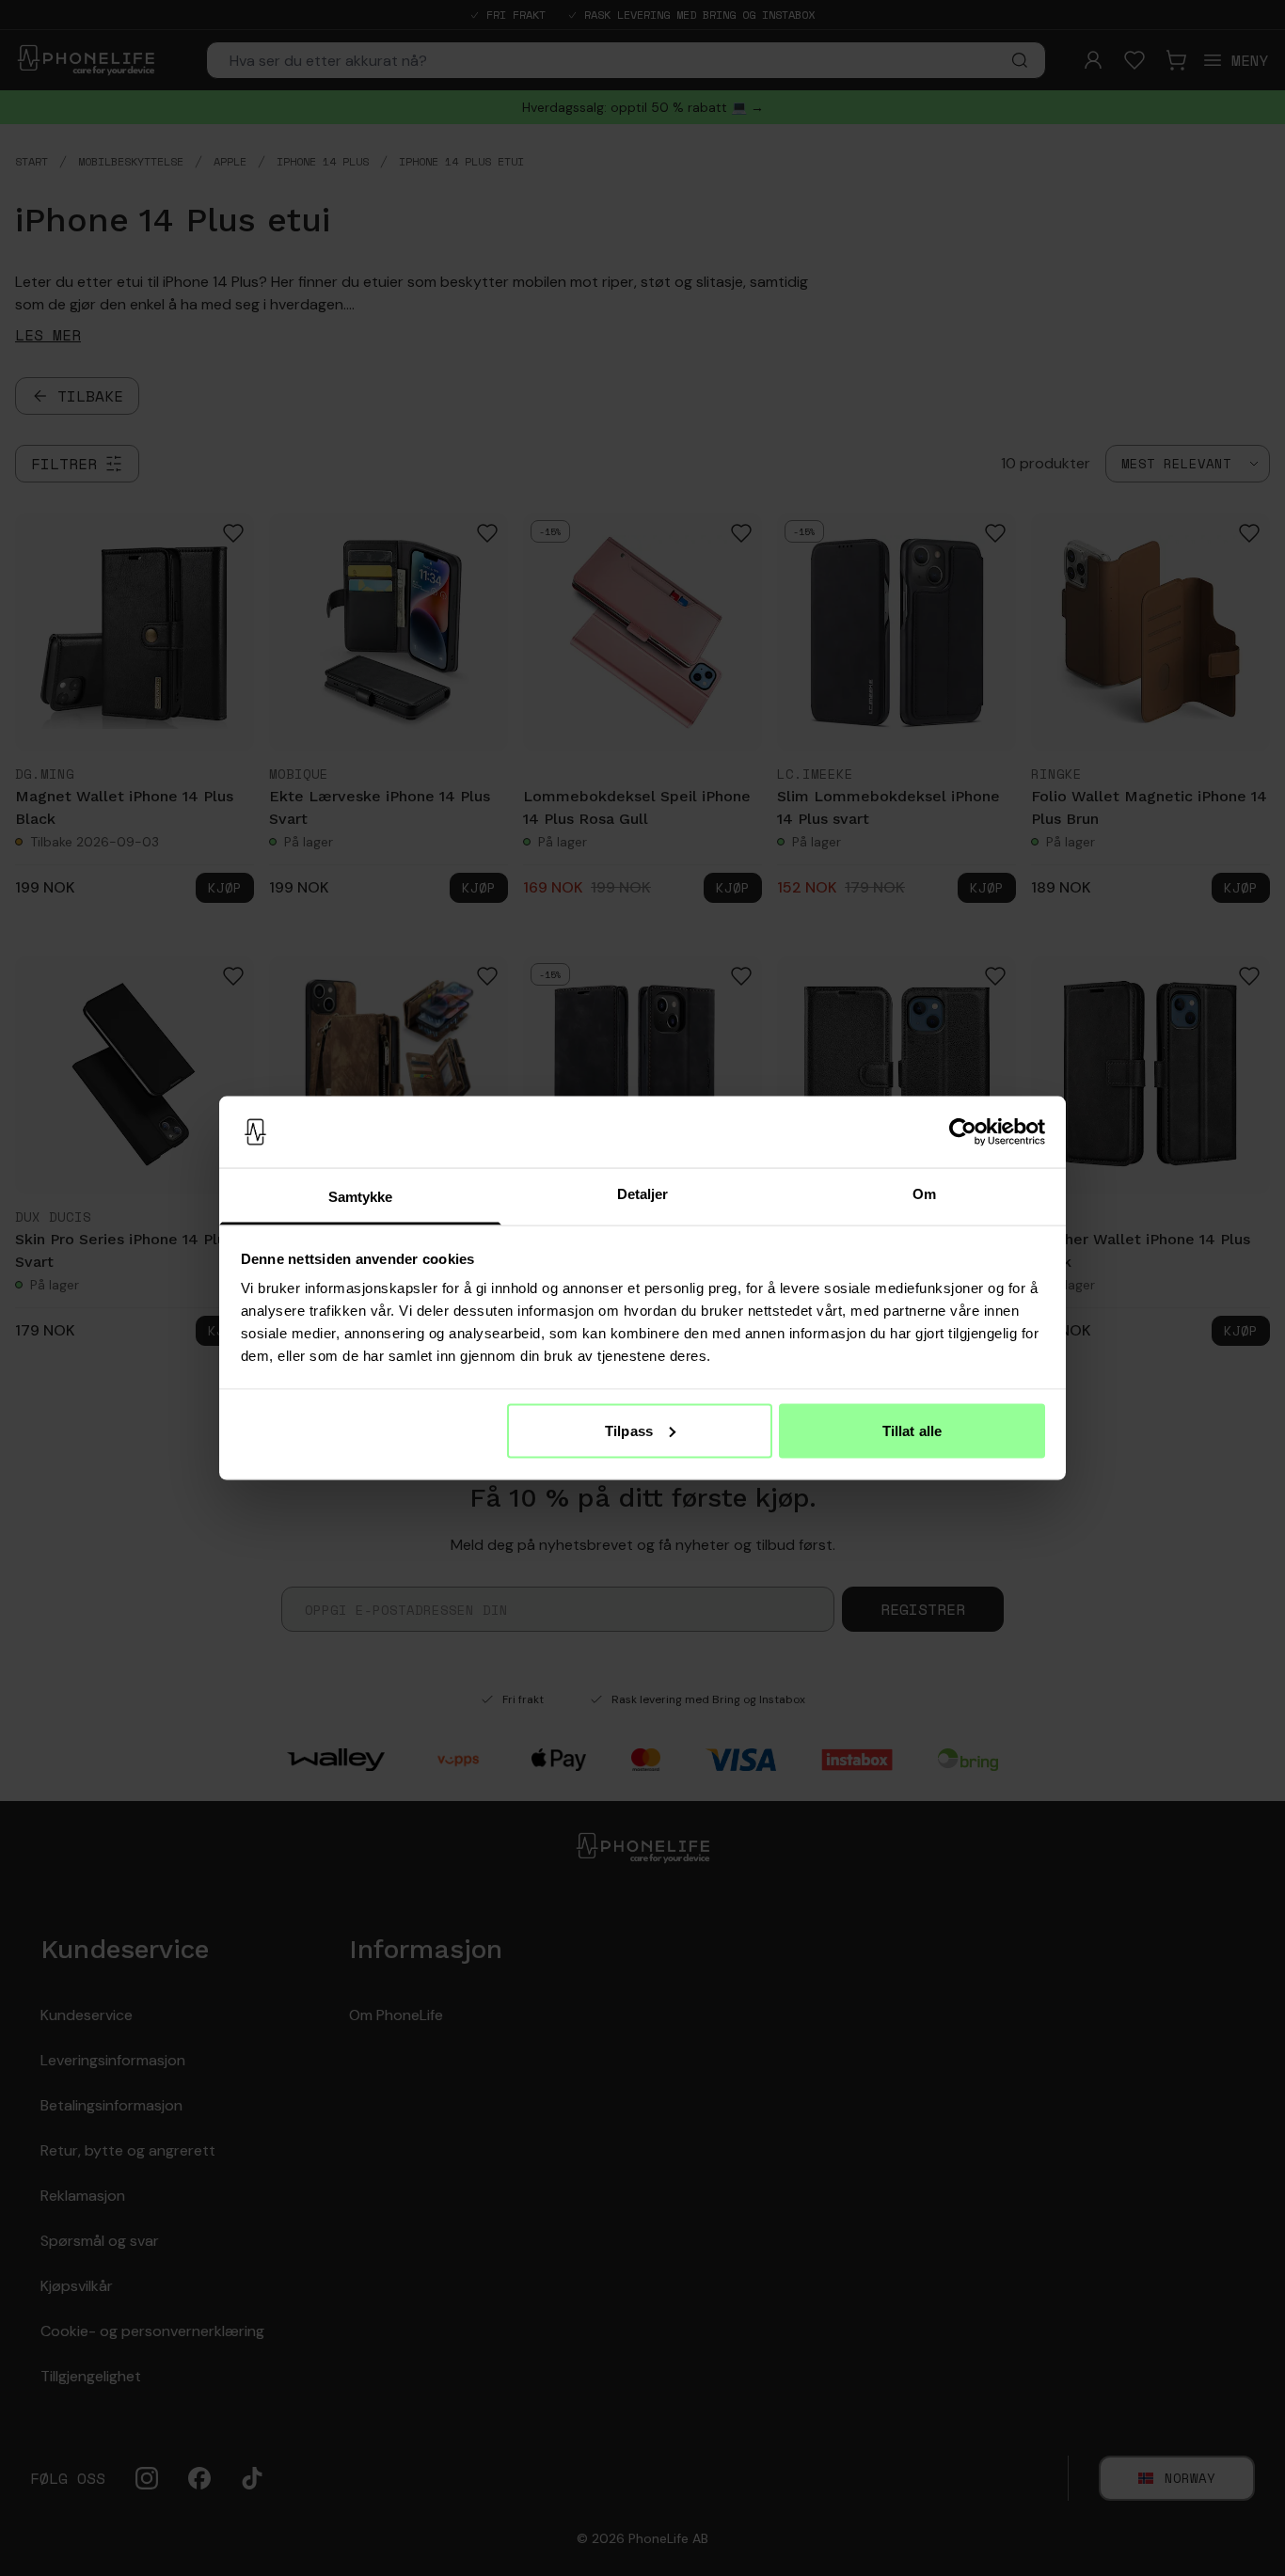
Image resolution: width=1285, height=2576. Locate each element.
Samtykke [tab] (361, 1197)
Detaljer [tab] (643, 1194)
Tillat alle (912, 1430)
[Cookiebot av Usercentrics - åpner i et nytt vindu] (963, 1132)
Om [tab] (924, 1194)
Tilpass (629, 1430)
